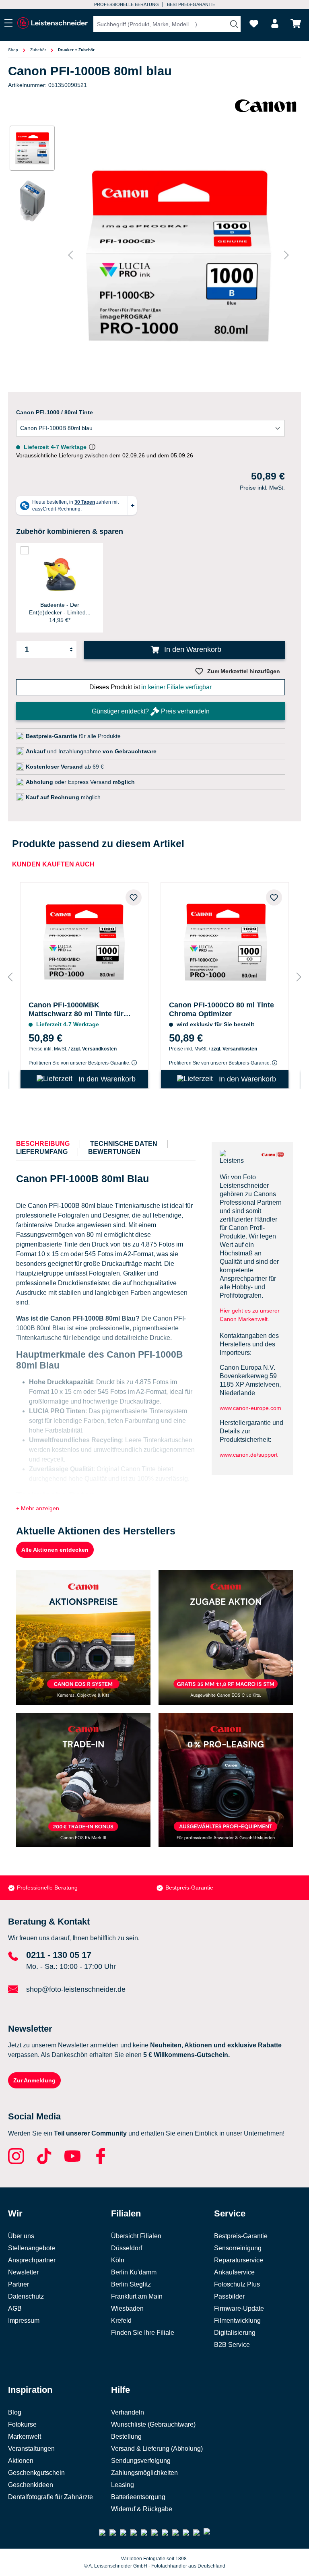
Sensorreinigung (238, 2248)
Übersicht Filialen (136, 2236)
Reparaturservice (239, 2260)
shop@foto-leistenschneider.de (76, 1989)
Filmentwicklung (237, 2321)
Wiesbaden (127, 2308)
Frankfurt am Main (137, 2296)
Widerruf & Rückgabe (142, 2509)
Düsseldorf (127, 2248)
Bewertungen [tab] (114, 1152)
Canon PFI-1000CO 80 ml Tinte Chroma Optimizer (221, 1009)
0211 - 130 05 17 (59, 1955)
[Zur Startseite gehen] (52, 23)
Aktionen (21, 2461)
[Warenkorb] (296, 24)
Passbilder (229, 2296)
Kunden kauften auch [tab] (53, 864)
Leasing (123, 2485)
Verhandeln (128, 2412)
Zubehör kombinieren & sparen (70, 531)
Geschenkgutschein (36, 2473)
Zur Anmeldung (34, 2080)
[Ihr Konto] (275, 24)
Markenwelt (25, 2436)
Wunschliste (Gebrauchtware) (153, 2424)
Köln (118, 2260)
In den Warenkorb (192, 649)
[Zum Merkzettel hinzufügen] (134, 897)
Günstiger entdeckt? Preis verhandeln (151, 711)
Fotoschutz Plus (237, 2284)
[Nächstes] (286, 255)
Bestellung (126, 2436)
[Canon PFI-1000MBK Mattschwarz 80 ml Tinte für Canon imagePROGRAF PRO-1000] (84, 940)
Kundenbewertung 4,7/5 (190, 4)
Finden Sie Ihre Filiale (143, 2333)
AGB (15, 2308)
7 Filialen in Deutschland (122, 4)
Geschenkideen (31, 2485)
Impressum (24, 2321)
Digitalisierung (235, 2333)
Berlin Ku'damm (134, 2272)
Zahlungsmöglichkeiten (144, 2473)
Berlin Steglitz (131, 2284)
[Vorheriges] (70, 255)
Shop (13, 50)
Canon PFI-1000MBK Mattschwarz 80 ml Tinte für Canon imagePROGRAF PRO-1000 (79, 1010)
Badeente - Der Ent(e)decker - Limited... (60, 608)
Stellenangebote (32, 2248)
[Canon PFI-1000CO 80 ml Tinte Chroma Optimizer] (225, 940)
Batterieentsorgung (138, 2497)
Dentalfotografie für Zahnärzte (50, 2497)
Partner (19, 2284)
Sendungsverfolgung (141, 2461)
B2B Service (232, 2345)
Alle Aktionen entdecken (55, 1550)
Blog (15, 2412)
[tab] (43, 1144)
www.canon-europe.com (250, 1408)
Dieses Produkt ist (150, 687)
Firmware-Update (239, 2308)
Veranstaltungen (31, 2449)
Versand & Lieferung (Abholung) (157, 2449)
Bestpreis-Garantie (41, 1888)
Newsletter (23, 2272)
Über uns (21, 2236)
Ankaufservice (234, 2272)
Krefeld (121, 2321)
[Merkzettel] (254, 24)
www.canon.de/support (249, 1455)
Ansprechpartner (32, 2260)
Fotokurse (22, 2424)
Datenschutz (26, 2296)
